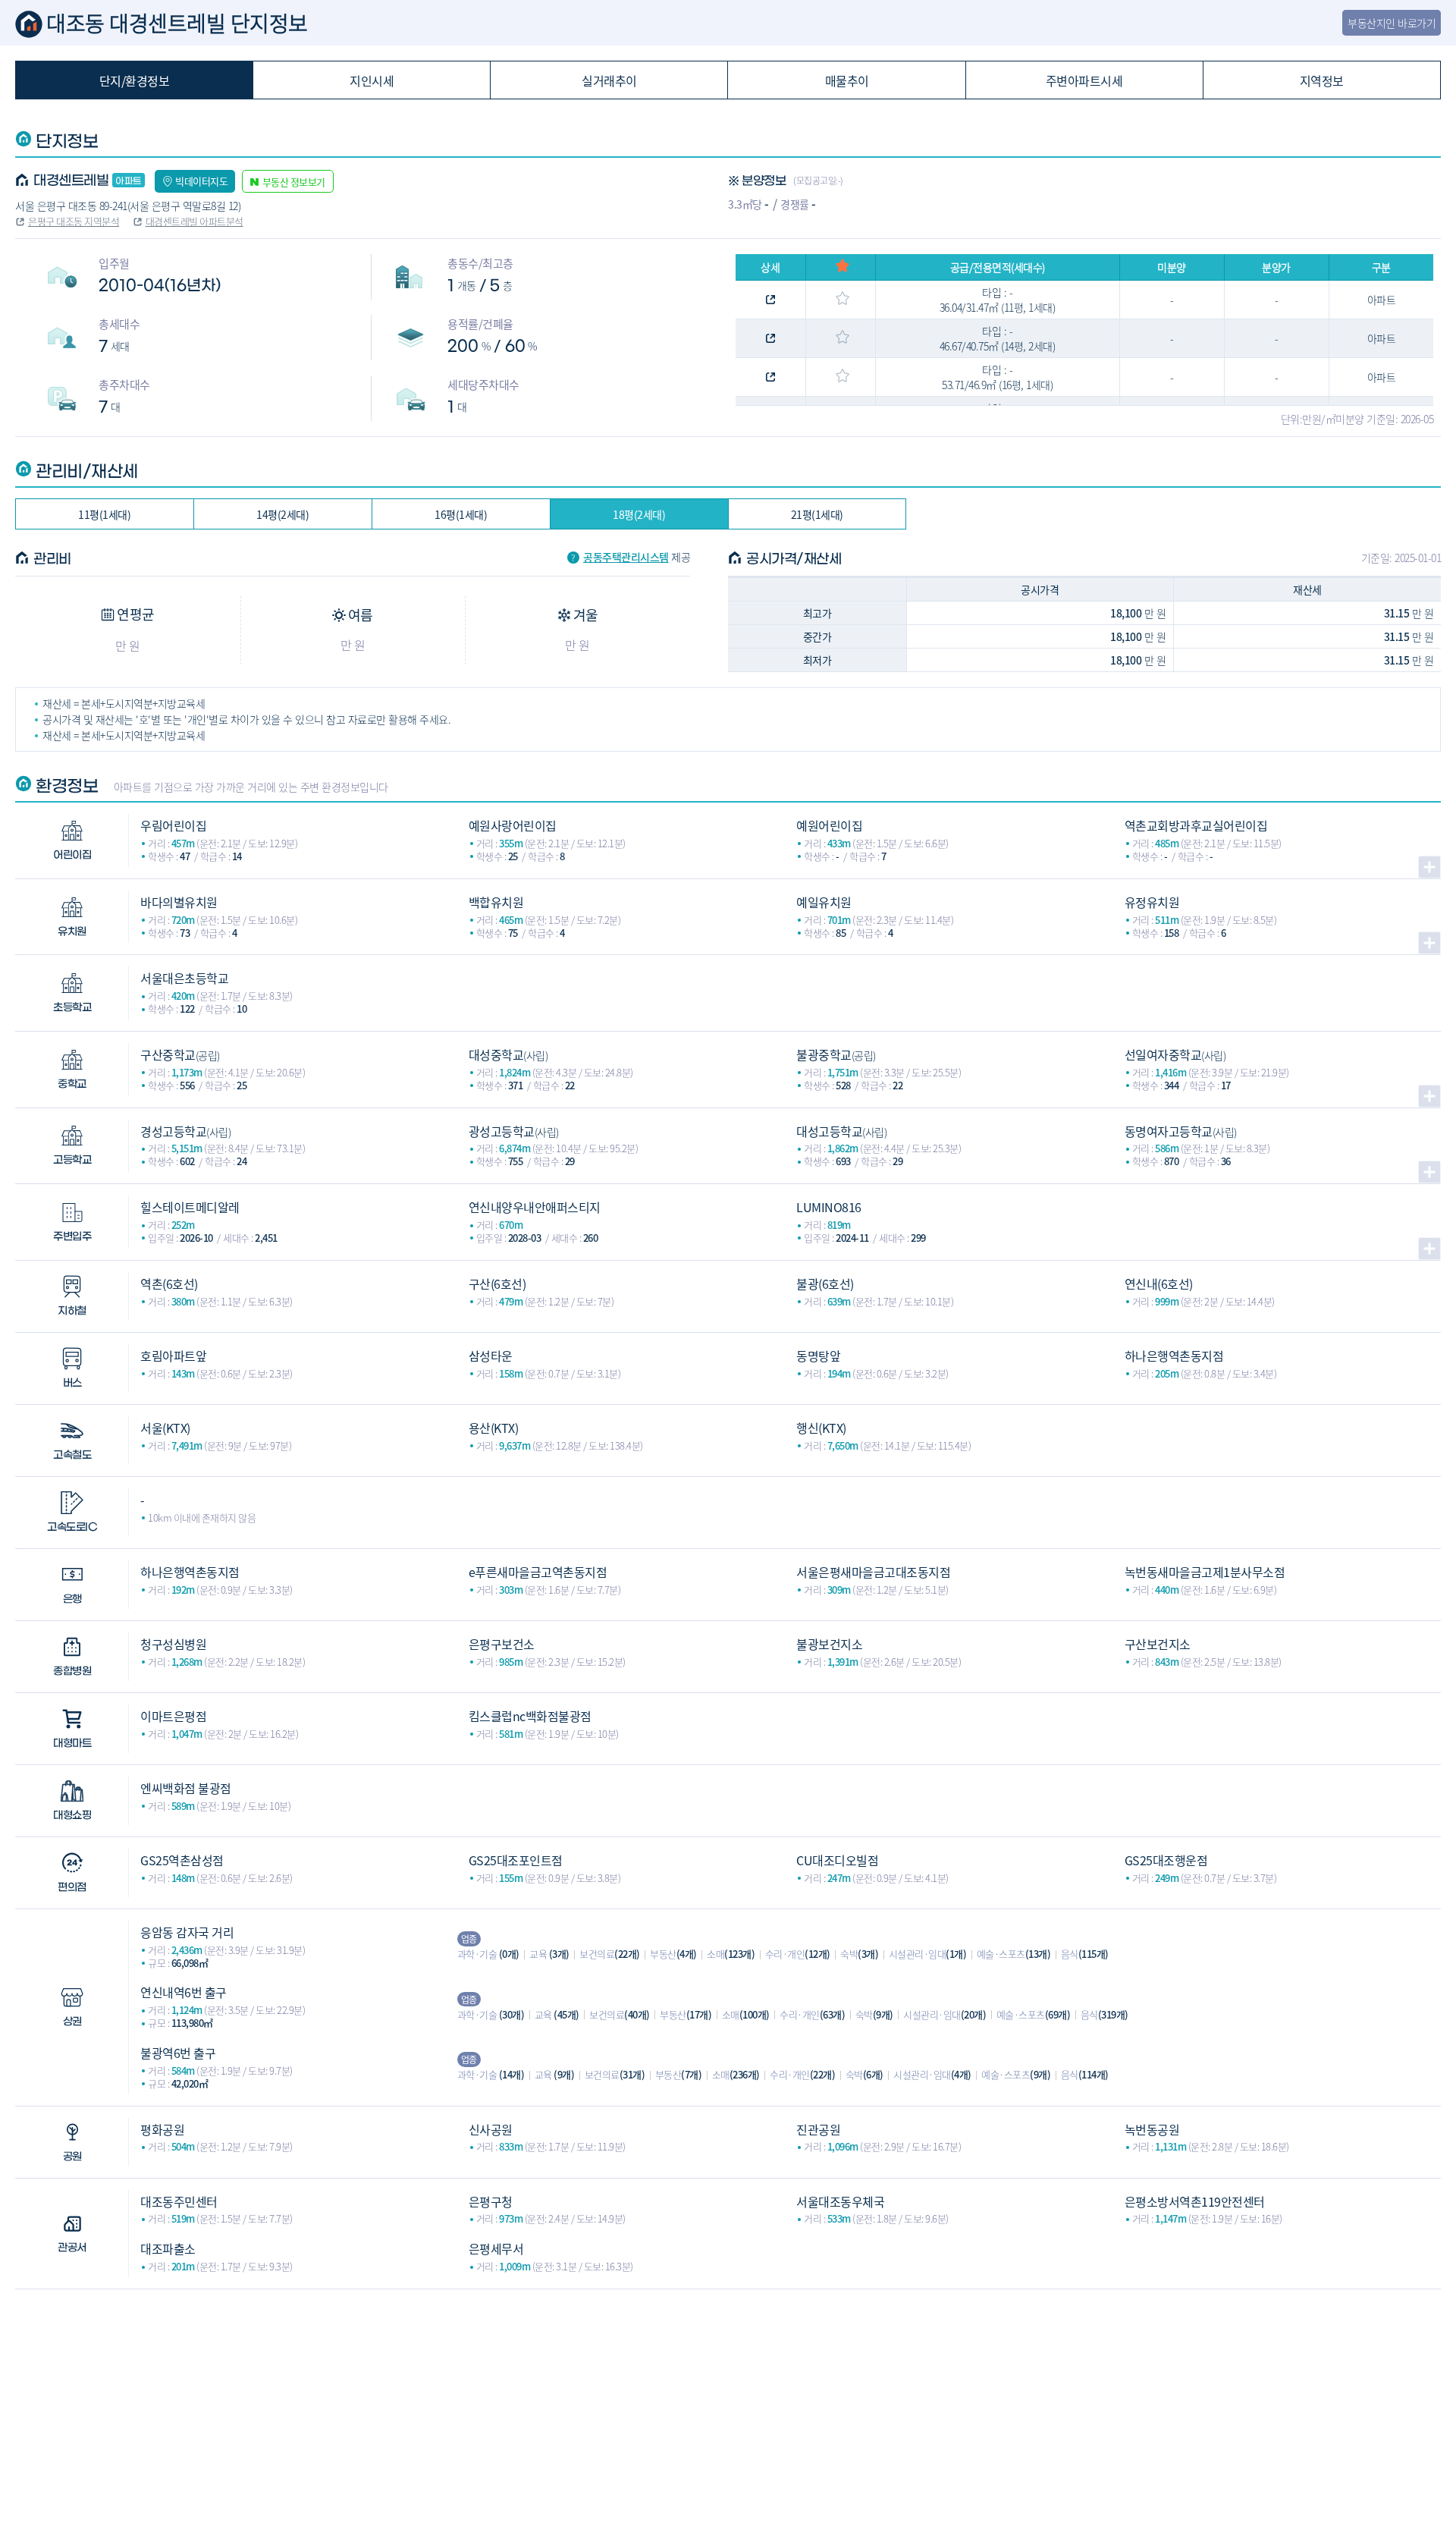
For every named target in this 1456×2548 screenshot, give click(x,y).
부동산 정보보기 (294, 182)
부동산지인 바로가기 (1392, 23)
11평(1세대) (104, 514)
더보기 (1429, 867)
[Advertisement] (728, 2396)
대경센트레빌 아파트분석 (195, 221)
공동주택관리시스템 (626, 557)
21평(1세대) (817, 514)
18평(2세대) (639, 514)
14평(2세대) (282, 514)
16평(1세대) (461, 514)
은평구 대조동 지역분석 (74, 221)
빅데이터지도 (201, 181)
